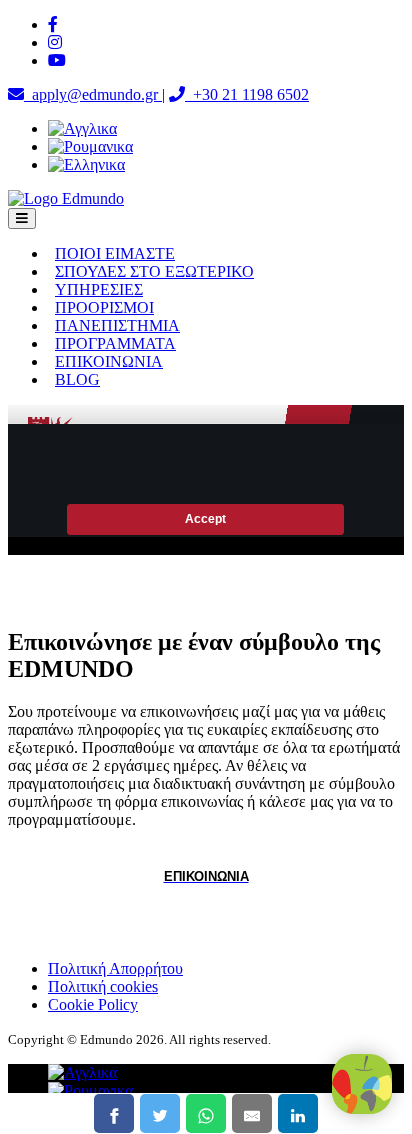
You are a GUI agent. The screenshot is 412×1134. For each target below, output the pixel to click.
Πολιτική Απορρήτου (115, 968)
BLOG (77, 379)
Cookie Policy (93, 1004)
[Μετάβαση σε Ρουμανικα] (90, 146)
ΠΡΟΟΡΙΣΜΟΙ (104, 307)
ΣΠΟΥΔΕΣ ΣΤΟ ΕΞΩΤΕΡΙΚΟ (154, 271)
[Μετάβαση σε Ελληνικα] (86, 164)
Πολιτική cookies (103, 986)
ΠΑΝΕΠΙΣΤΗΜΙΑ (117, 325)
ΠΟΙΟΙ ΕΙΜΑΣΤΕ (115, 253)
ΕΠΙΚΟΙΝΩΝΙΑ (109, 361)
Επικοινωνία (206, 876)
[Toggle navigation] (22, 218)
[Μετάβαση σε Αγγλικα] (82, 128)
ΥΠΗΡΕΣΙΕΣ (99, 289)
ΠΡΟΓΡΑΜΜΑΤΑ (115, 343)
